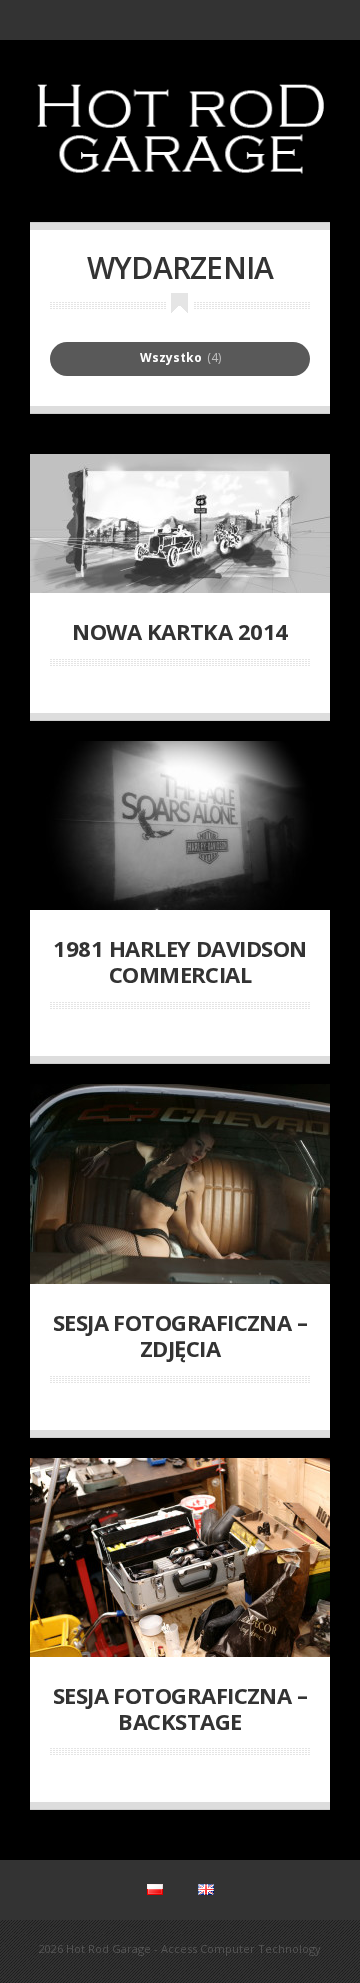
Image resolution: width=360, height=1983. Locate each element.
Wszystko (171, 358)
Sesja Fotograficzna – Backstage (180, 1708)
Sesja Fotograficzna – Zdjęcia (180, 1335)
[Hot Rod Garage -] (180, 183)
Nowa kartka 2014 (179, 631)
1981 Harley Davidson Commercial (179, 961)
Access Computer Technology (241, 1948)
